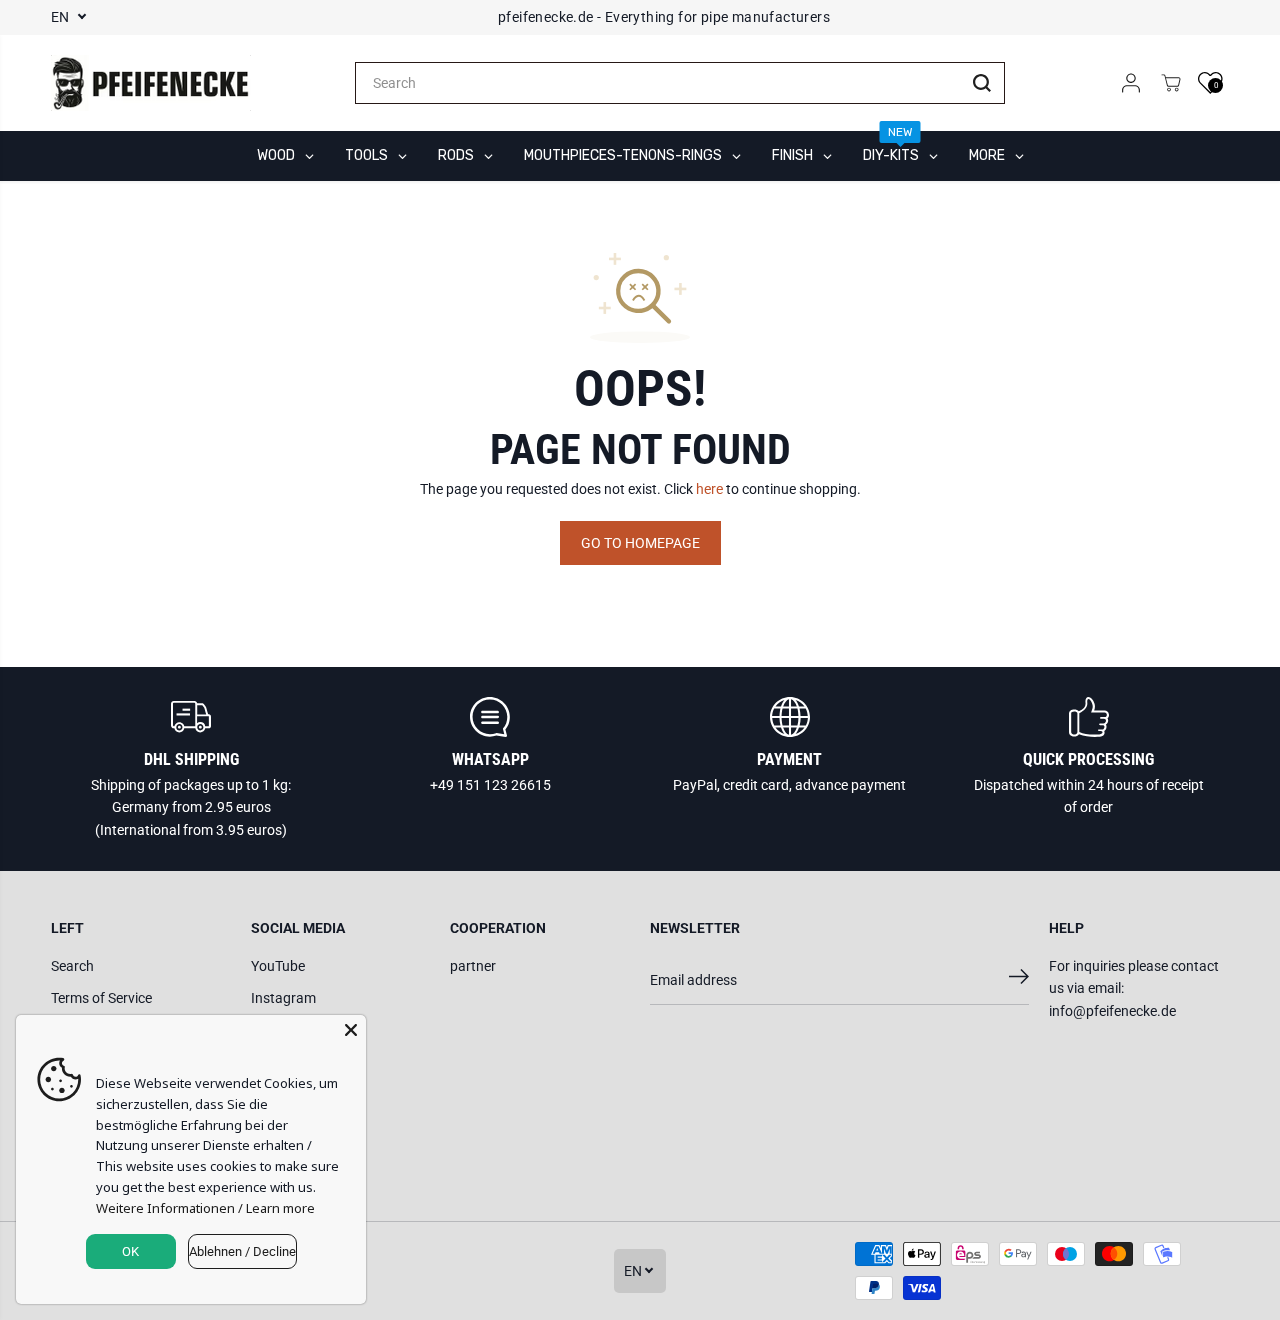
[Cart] (1171, 83)
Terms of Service (101, 998)
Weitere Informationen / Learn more (205, 1208)
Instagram (283, 998)
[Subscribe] (1019, 980)
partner (473, 966)
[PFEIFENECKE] (151, 83)
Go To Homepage (640, 543)
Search (72, 966)
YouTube (278, 966)
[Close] (351, 1030)
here (709, 489)
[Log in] (1131, 83)
